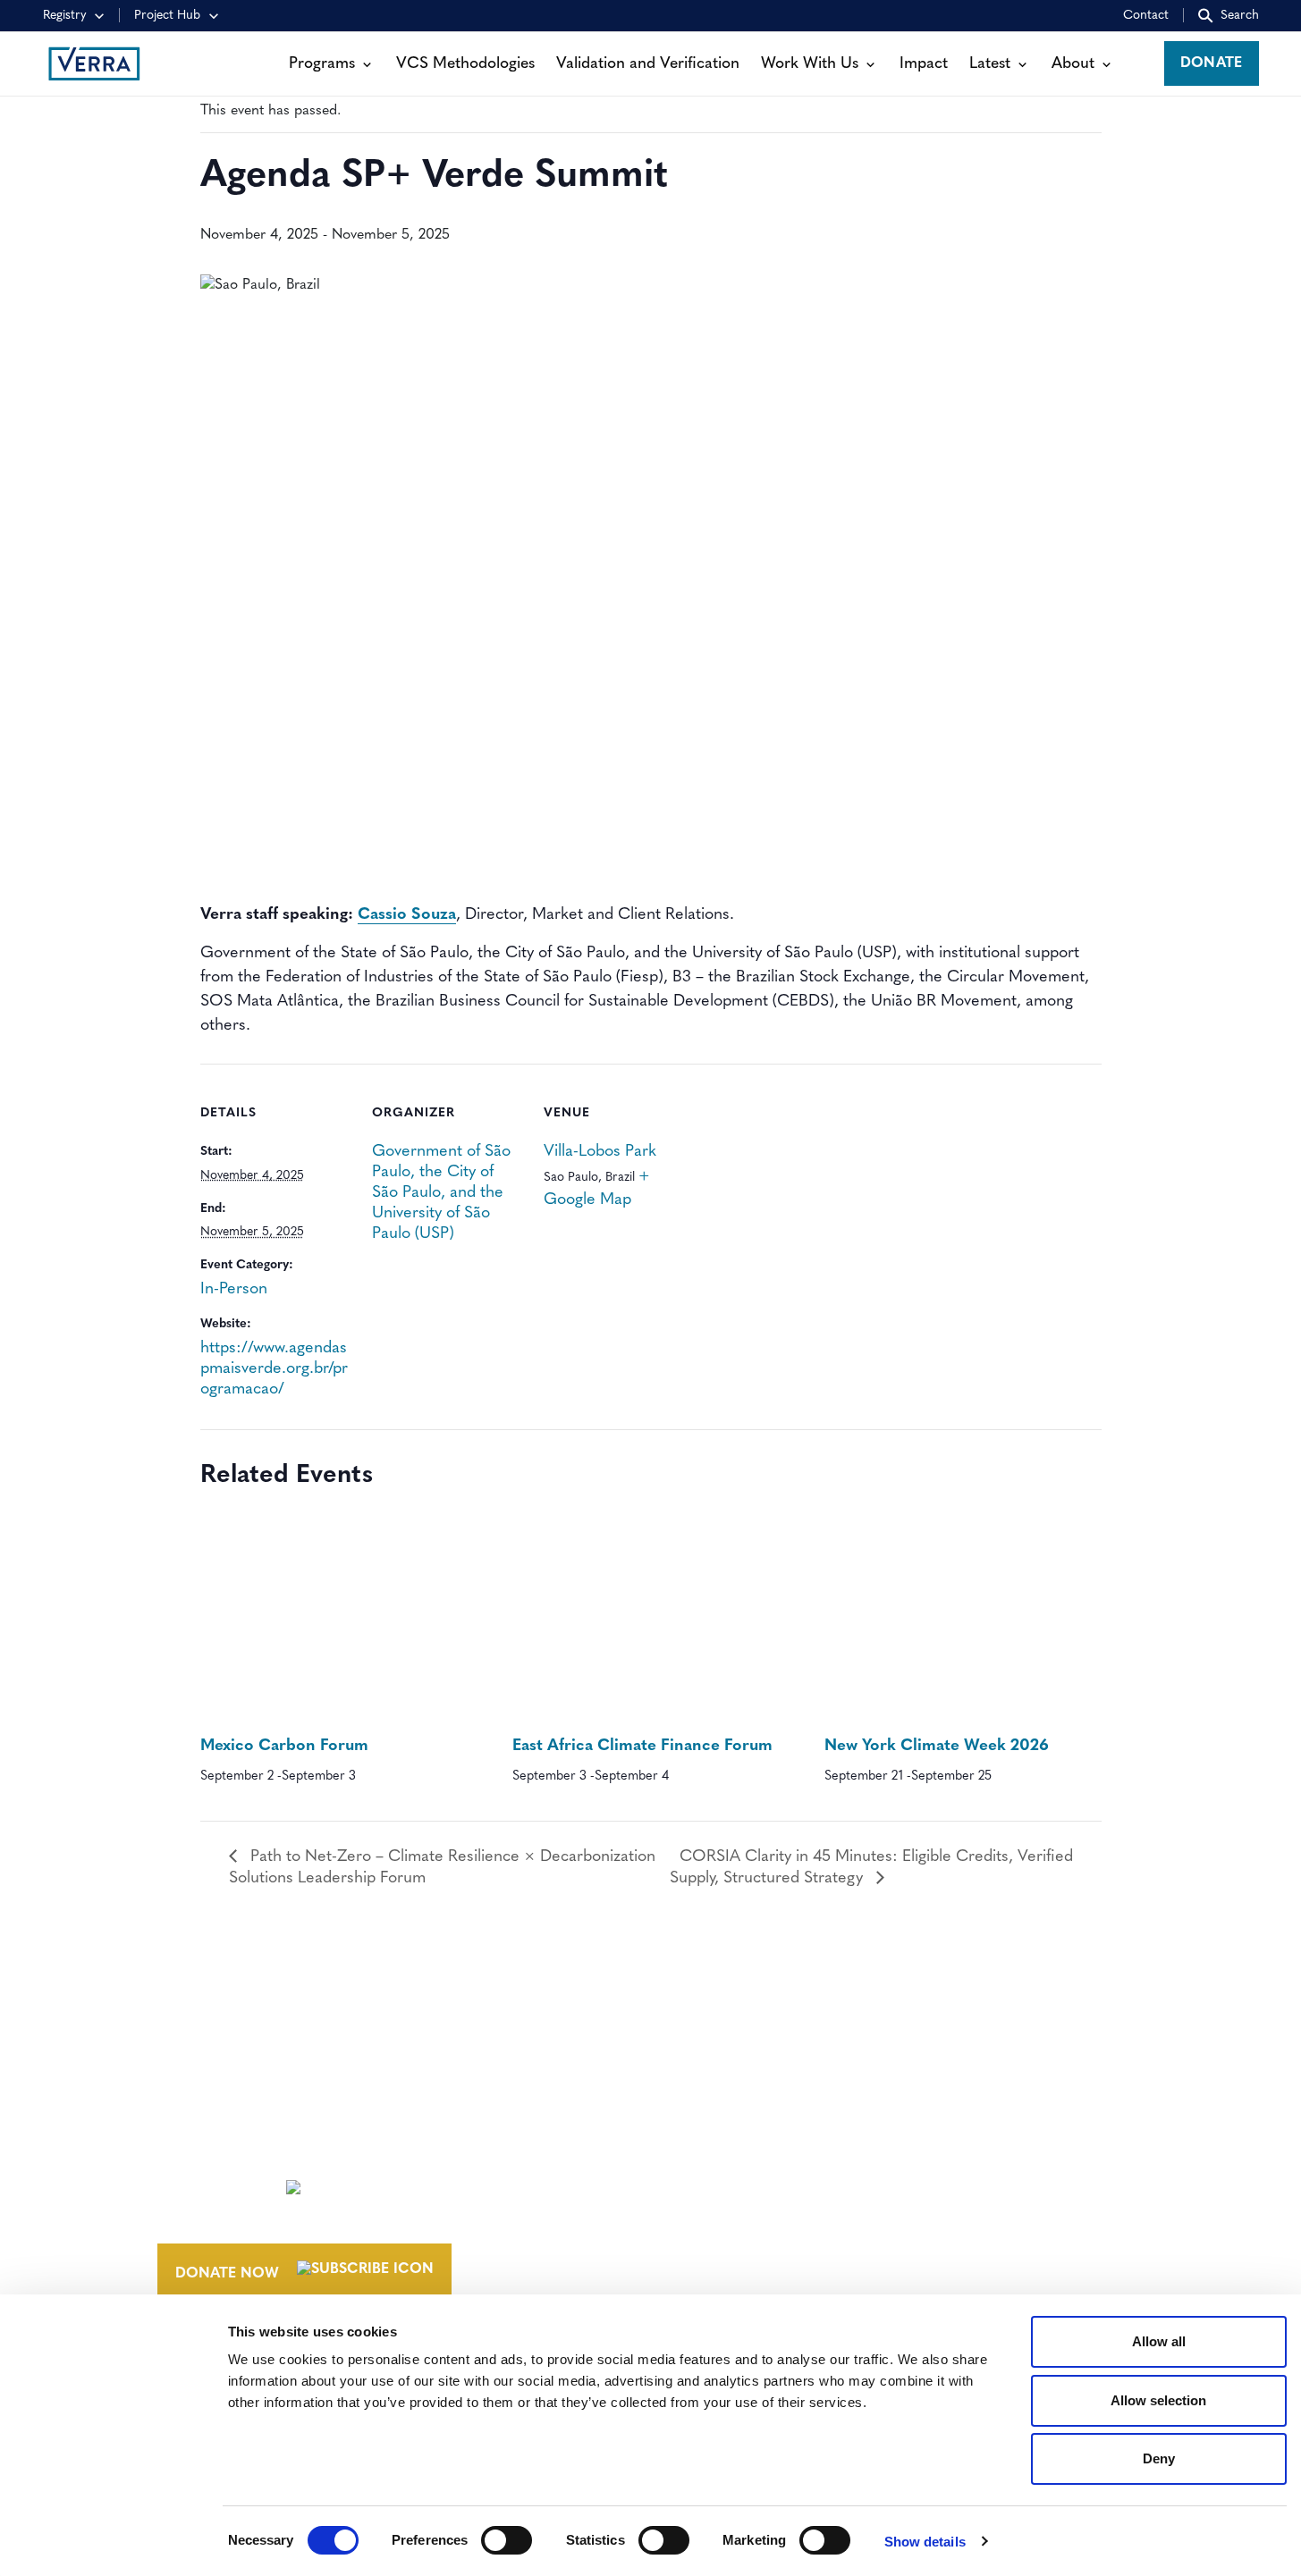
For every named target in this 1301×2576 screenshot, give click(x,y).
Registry (65, 16)
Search (1240, 16)
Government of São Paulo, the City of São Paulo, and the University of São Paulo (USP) (441, 1193)
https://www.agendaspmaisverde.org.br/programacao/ (274, 1369)
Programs (322, 64)
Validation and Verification (648, 64)
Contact (1146, 16)
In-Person (234, 1290)
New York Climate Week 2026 (937, 1747)
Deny (1159, 2458)
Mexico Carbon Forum (284, 1747)
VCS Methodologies (465, 64)
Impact (924, 64)
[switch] (507, 2540)
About (1073, 64)
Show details (925, 2542)
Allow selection (1158, 2400)
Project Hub (167, 16)
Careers (721, 2184)
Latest (990, 64)
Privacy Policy (946, 2260)
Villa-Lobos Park (600, 1152)
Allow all (1159, 2341)
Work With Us (810, 64)
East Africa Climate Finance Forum (642, 1747)
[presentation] (338, 1620)
